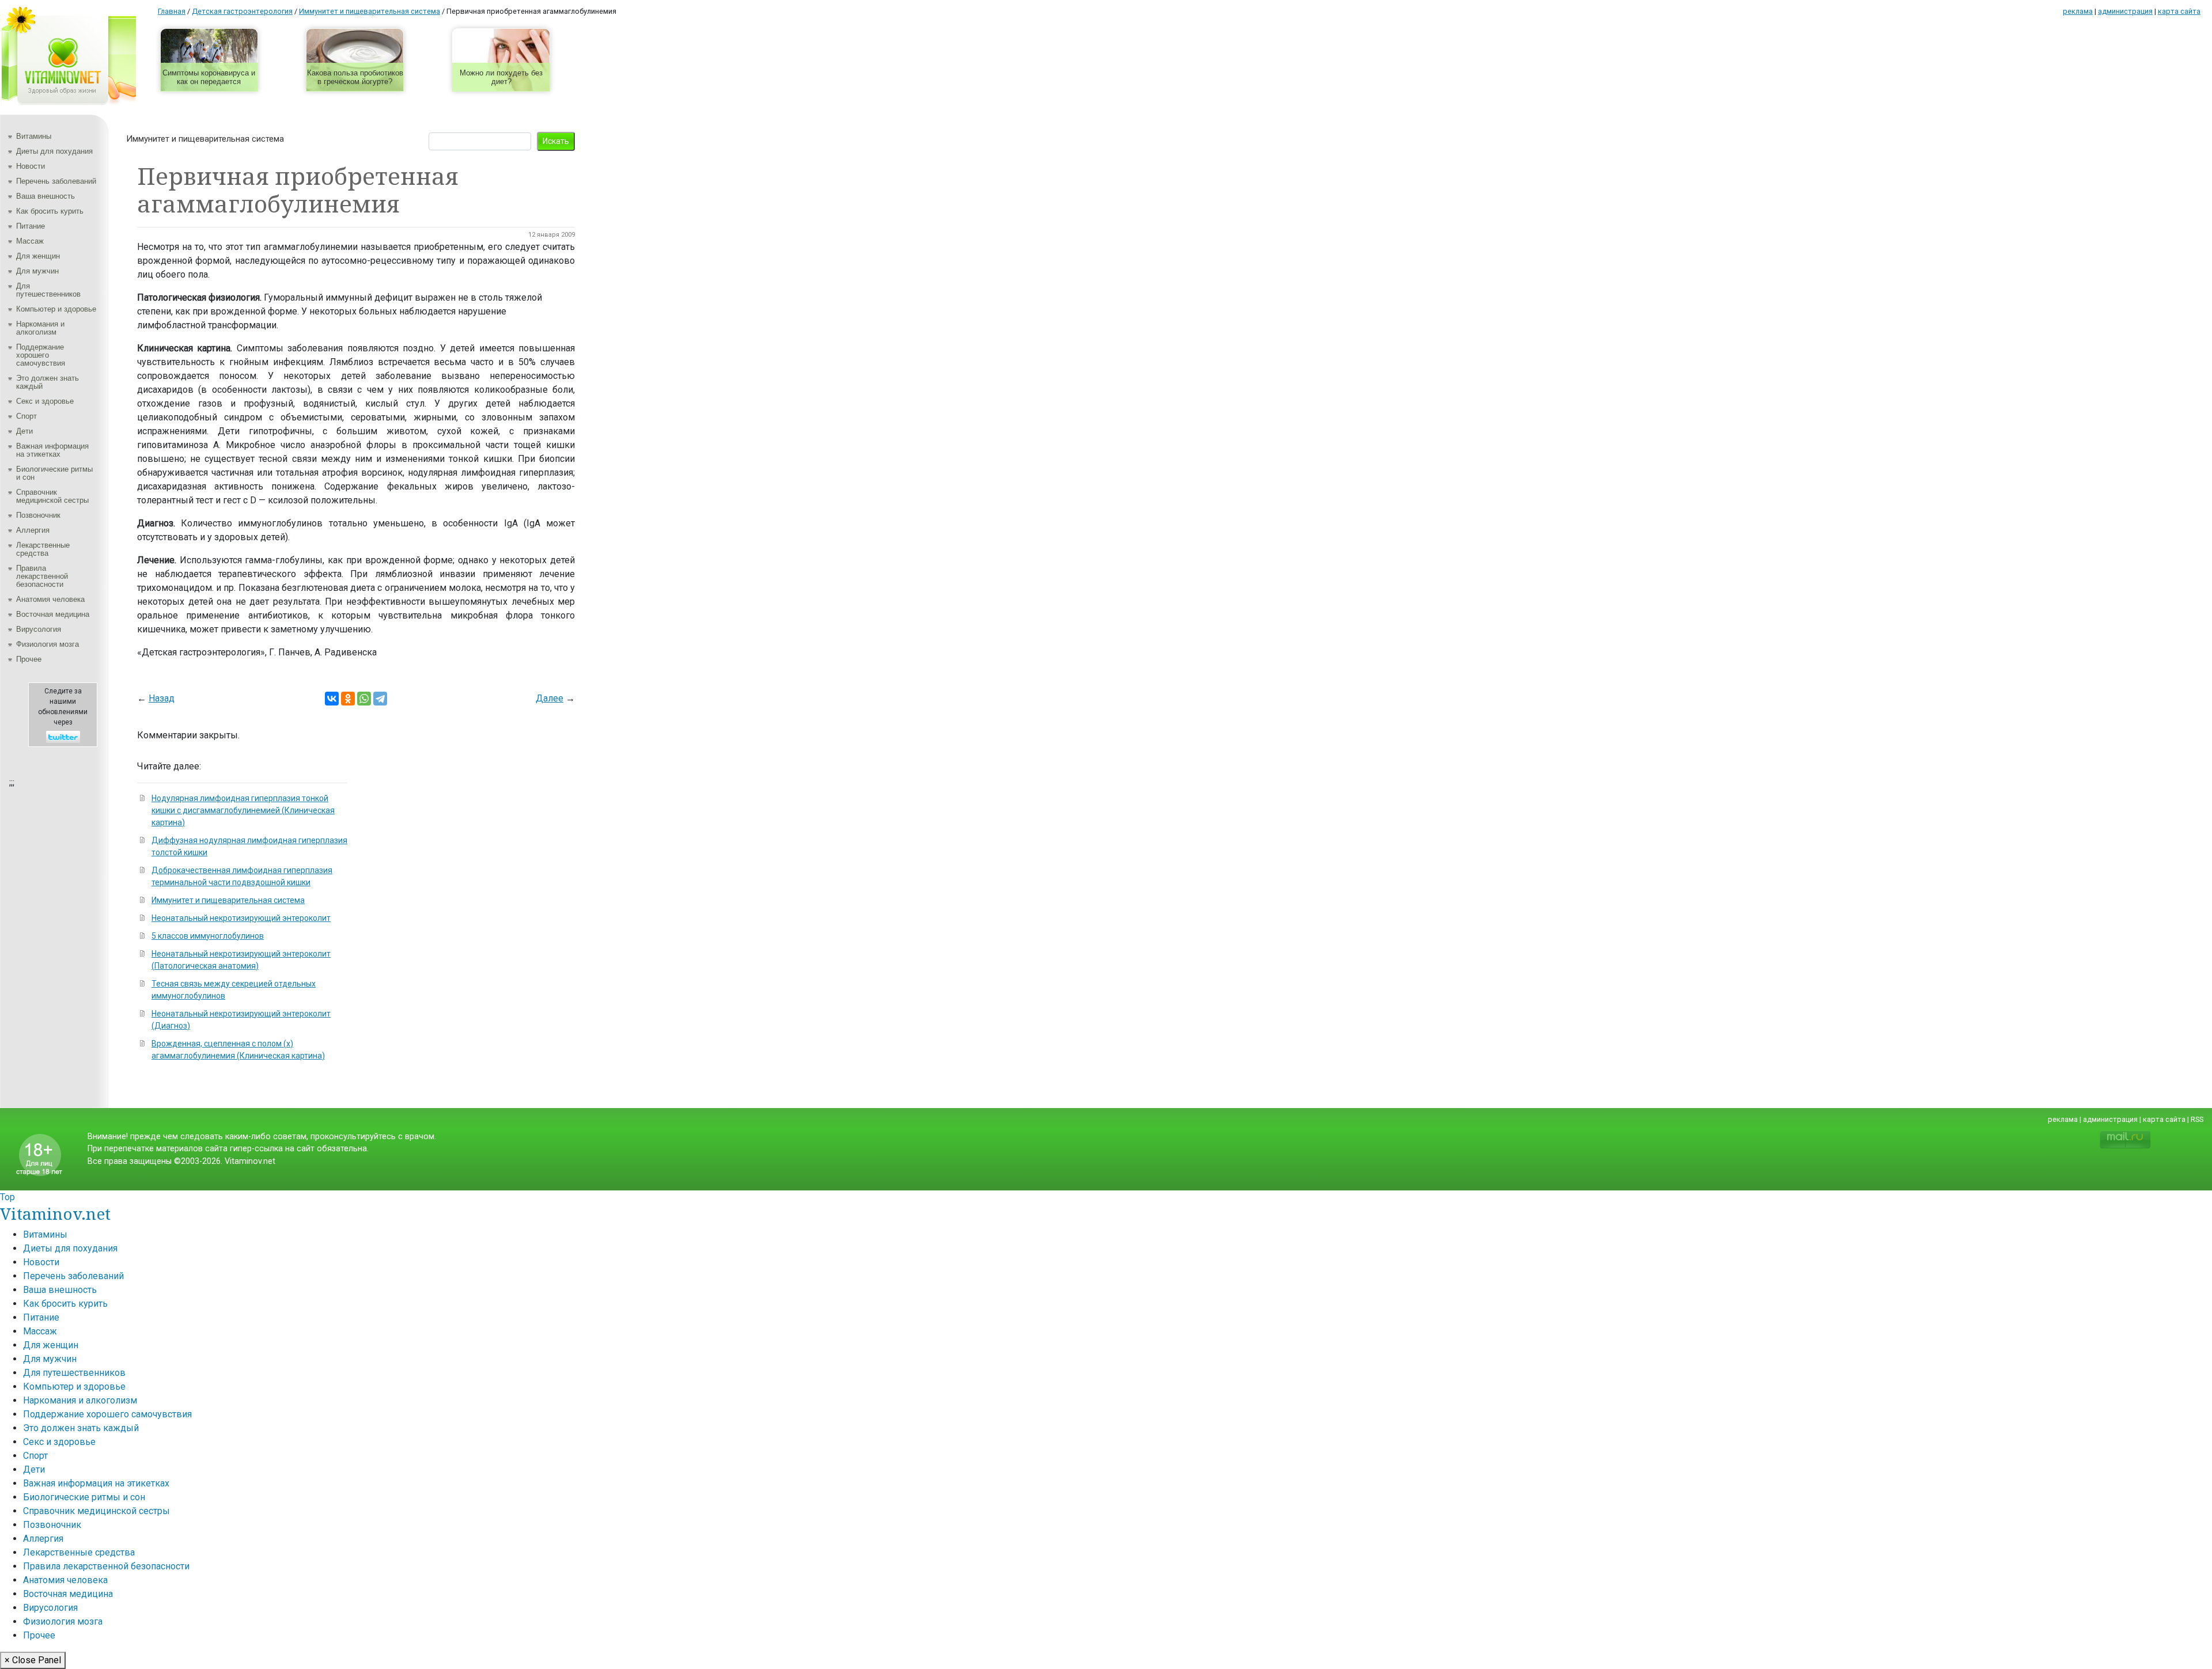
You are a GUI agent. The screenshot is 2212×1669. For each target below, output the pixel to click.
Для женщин (38, 256)
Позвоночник (38, 515)
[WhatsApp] (364, 699)
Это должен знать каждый (48, 382)
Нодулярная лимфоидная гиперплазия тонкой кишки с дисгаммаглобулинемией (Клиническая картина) (243, 810)
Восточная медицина (53, 614)
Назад (162, 698)
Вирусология (39, 629)
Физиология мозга (48, 644)
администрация (2125, 11)
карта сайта (2179, 11)
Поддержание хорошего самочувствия (41, 355)
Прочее (29, 659)
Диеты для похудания (54, 151)
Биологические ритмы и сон (54, 473)
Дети (24, 431)
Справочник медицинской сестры (52, 496)
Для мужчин (37, 271)
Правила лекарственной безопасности (42, 576)
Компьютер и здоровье (56, 309)
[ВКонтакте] (332, 699)
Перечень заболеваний (56, 181)
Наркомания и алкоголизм (40, 328)
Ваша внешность (46, 196)
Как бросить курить (50, 211)
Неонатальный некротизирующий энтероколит (241, 918)
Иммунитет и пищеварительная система (205, 139)
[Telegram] (380, 699)
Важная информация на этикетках (52, 450)
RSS (2197, 1119)
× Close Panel (33, 1660)
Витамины (34, 136)
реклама (2078, 11)
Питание (31, 226)
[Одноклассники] (348, 699)
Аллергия (33, 530)
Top (7, 1197)
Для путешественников (48, 290)
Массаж (30, 241)
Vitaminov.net (55, 1213)
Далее (550, 698)
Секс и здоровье (45, 401)
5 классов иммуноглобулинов (208, 936)
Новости (31, 166)
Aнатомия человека (50, 599)
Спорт (26, 416)
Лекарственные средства (43, 549)
